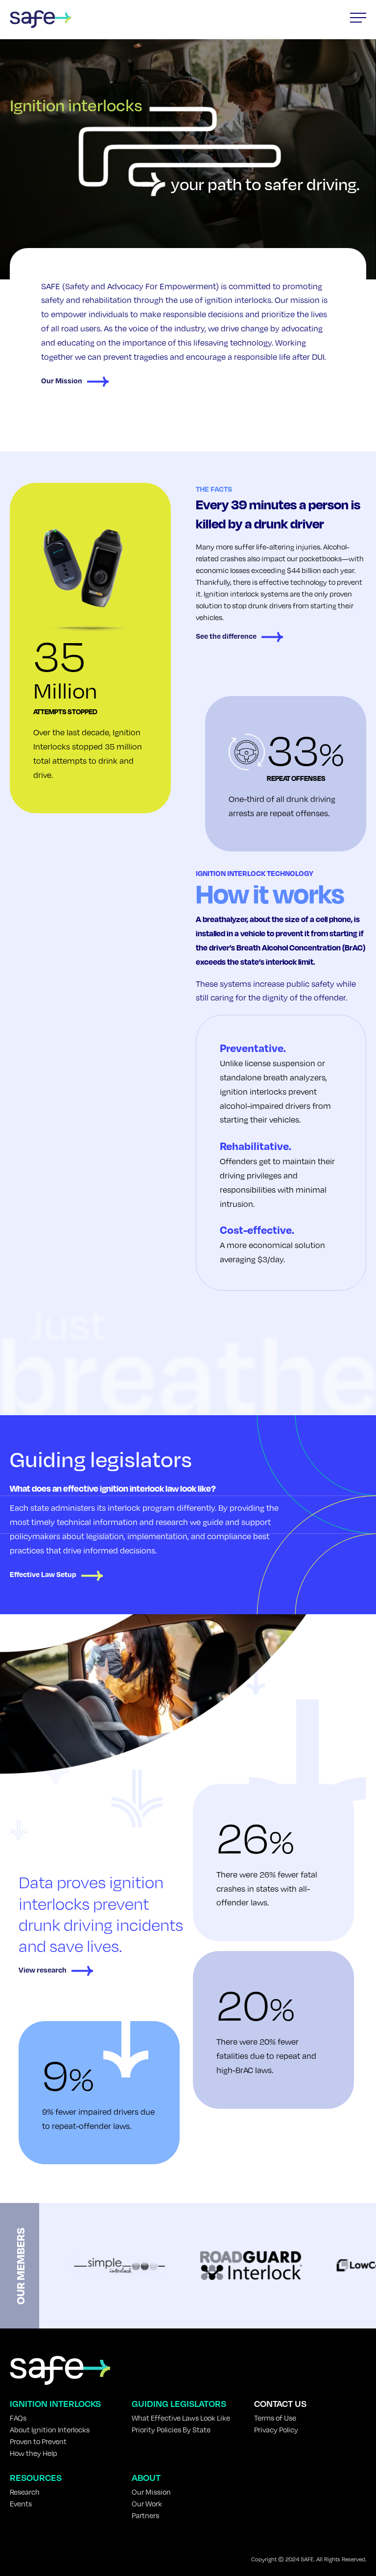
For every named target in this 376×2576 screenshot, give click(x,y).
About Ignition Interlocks (50, 2429)
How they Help (34, 2453)
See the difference (226, 636)
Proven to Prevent (38, 2441)
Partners (145, 2515)
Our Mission (62, 380)
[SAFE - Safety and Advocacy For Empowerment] (41, 19)
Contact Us (280, 2403)
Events (21, 2503)
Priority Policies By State (171, 2429)
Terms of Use (275, 2418)
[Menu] (358, 18)
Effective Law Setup (43, 1574)
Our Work (147, 2503)
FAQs (18, 2418)
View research (43, 1970)
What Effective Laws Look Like (181, 2418)
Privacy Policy (276, 2429)
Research (25, 2492)
